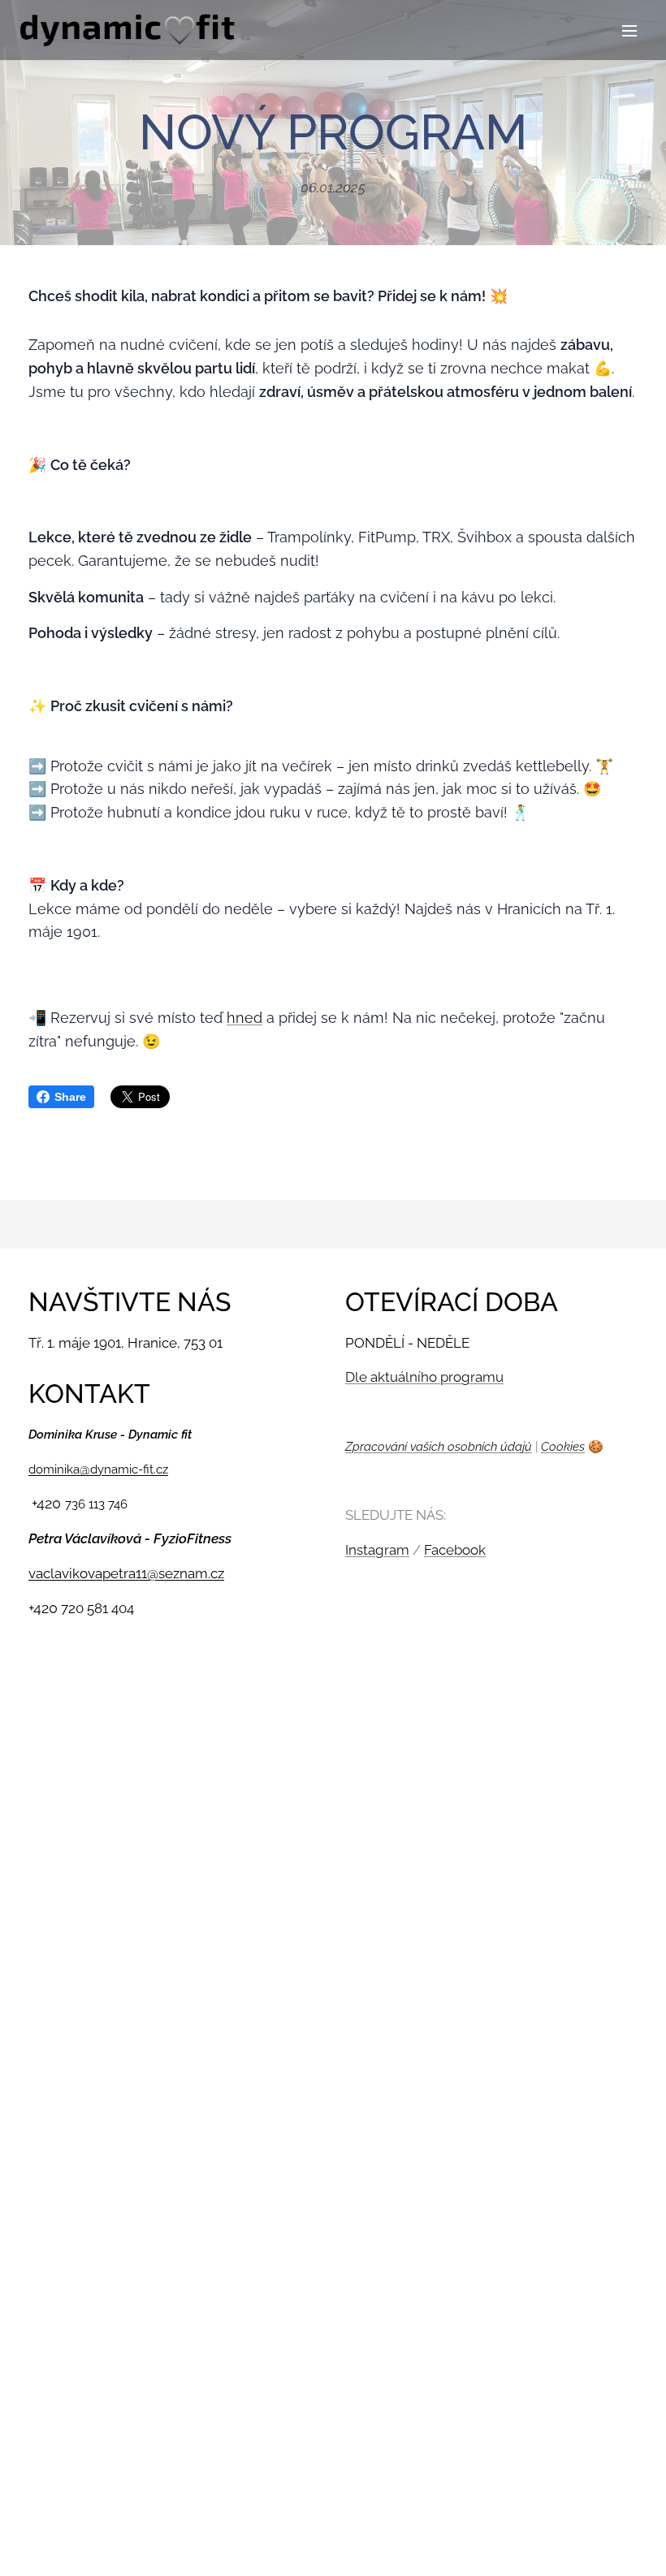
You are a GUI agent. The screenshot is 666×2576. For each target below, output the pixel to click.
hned (244, 1018)
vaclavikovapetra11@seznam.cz (126, 1573)
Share (70, 1097)
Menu (629, 30)
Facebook (455, 1550)
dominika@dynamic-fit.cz (98, 1469)
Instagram (377, 1550)
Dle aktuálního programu (424, 1377)
